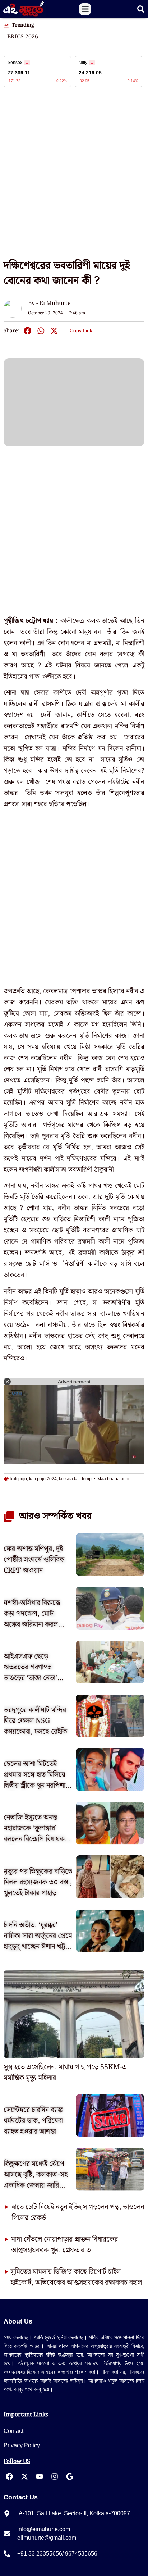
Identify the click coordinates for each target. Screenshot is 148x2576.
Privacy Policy (22, 2445)
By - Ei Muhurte (49, 303)
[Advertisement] (74, 177)
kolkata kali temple (77, 1479)
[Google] (70, 2476)
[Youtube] (40, 2476)
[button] (85, 9)
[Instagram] (55, 2476)
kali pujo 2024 (43, 1479)
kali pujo (19, 1479)
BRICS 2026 (23, 37)
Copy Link (81, 329)
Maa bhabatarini (113, 1479)
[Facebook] (9, 2476)
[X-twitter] (24, 2476)
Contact (13, 2431)
